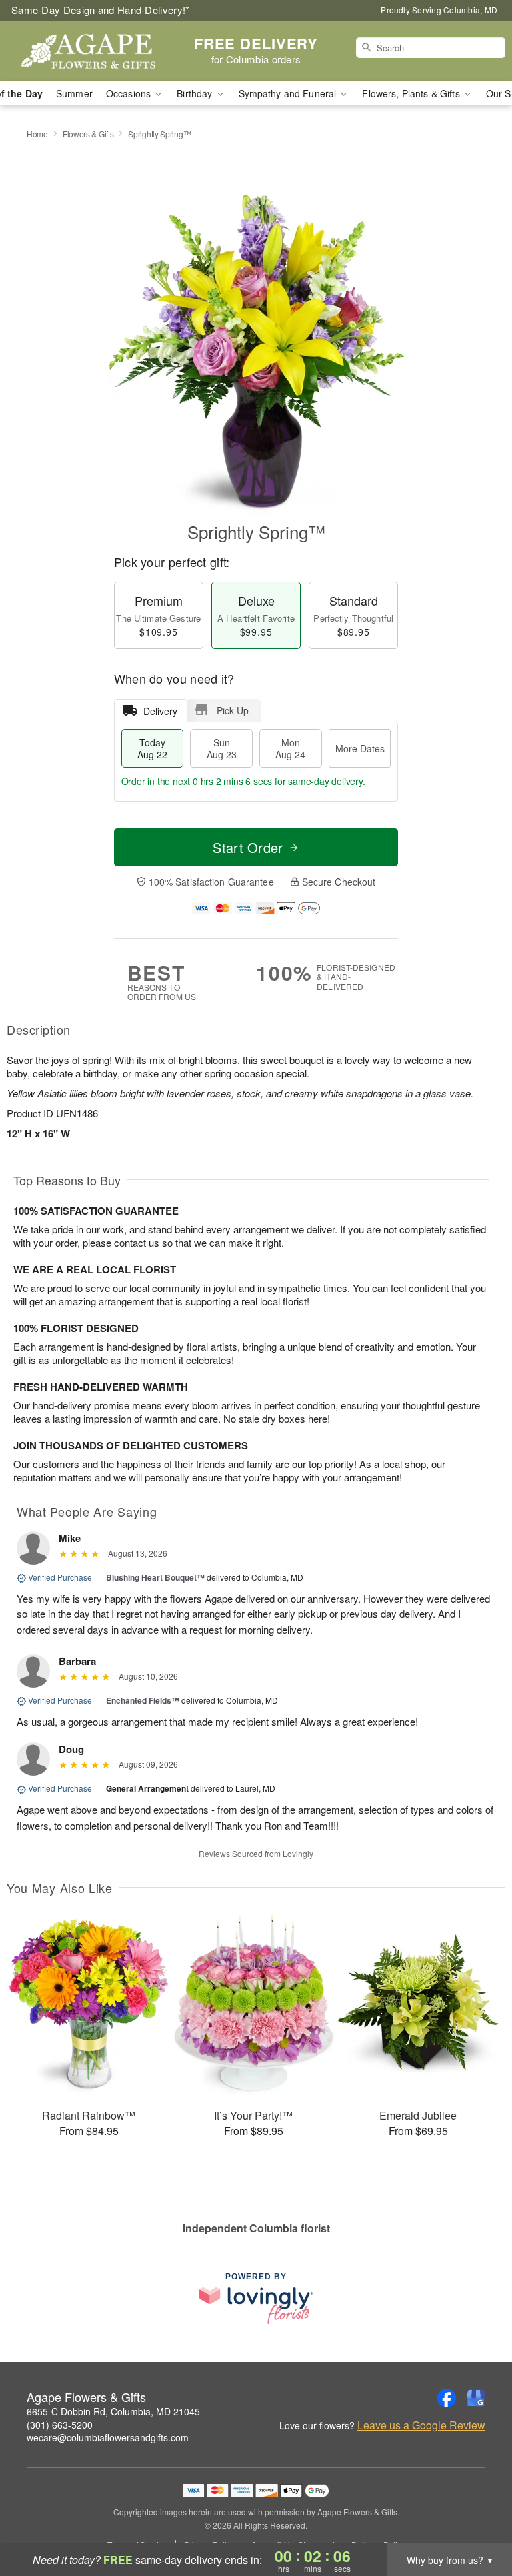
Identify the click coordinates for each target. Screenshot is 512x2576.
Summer (74, 93)
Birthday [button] (196, 93)
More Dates (360, 748)
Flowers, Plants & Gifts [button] (412, 93)
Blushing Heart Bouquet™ (155, 1577)
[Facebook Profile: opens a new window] (447, 2398)
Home (37, 134)
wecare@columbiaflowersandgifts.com (108, 2437)
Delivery (160, 711)
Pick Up (233, 710)
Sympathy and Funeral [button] (289, 93)
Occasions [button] (130, 93)
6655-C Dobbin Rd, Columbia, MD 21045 (113, 2411)
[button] (477, 2519)
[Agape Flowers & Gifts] (88, 51)
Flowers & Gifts (88, 134)
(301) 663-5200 (60, 2425)
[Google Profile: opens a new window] (476, 2398)
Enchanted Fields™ (143, 1700)
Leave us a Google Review (421, 2425)
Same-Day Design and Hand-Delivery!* (101, 10)
